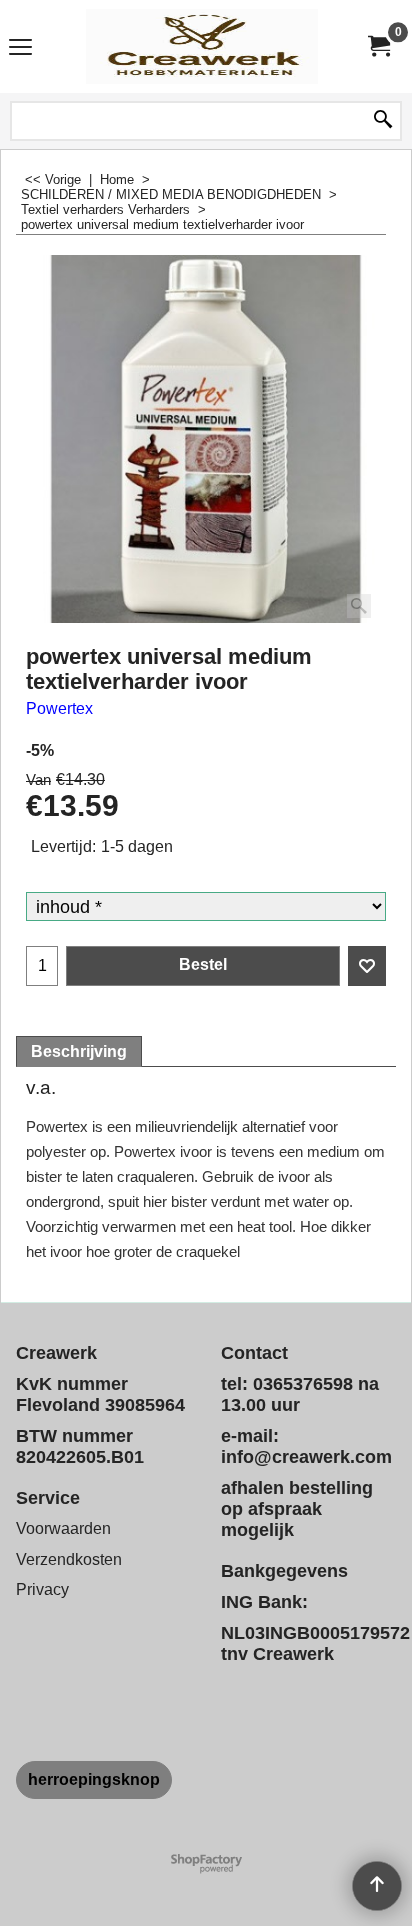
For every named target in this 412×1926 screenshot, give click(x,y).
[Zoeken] (383, 121)
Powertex (59, 708)
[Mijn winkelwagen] (378, 46)
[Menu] (20, 48)
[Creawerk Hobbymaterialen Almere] (202, 46)
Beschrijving (79, 1051)
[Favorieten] (367, 966)
